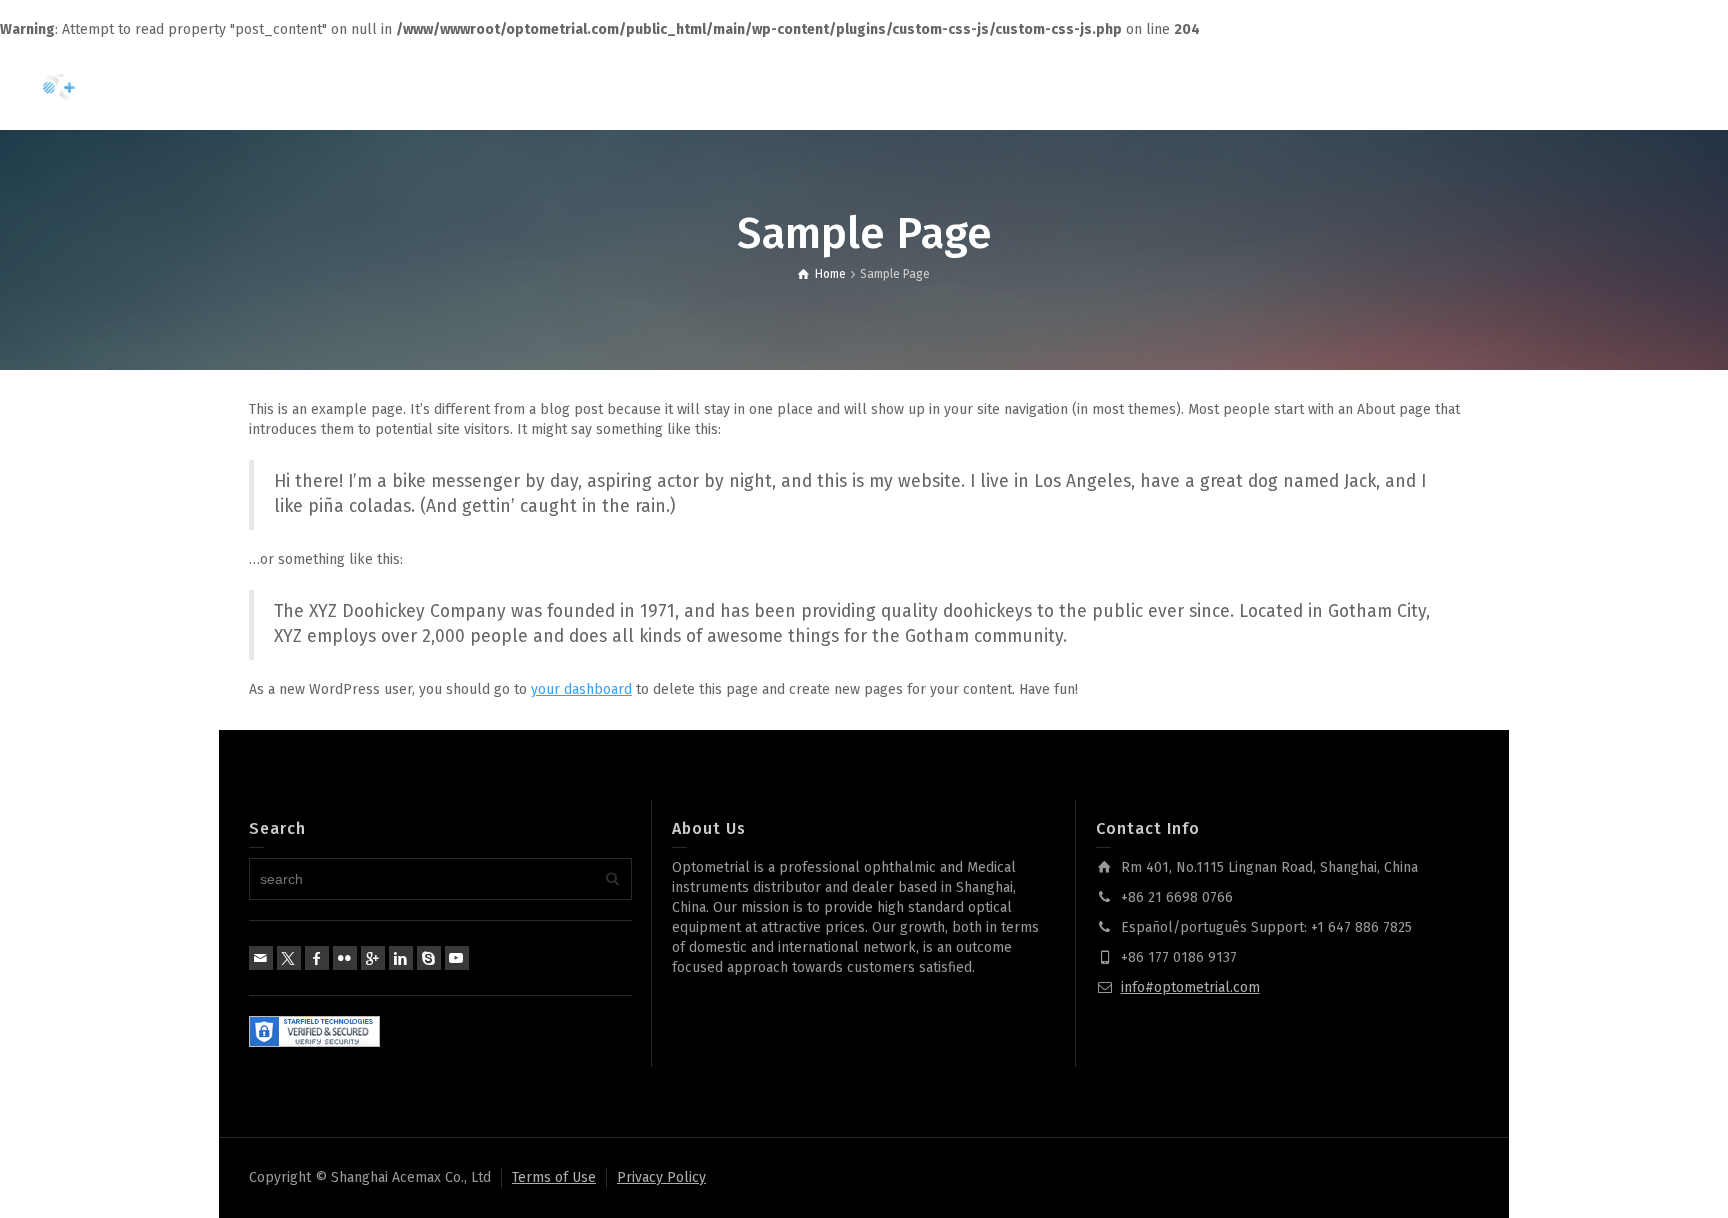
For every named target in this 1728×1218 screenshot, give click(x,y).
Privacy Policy (661, 1177)
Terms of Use (554, 1177)
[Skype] (429, 958)
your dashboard (581, 689)
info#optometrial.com (1190, 987)
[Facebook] (317, 958)
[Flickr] (345, 958)
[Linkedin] (401, 958)
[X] (289, 958)
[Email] (261, 958)
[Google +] (373, 958)
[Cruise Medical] (110, 84)
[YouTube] (457, 958)
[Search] (1638, 85)
